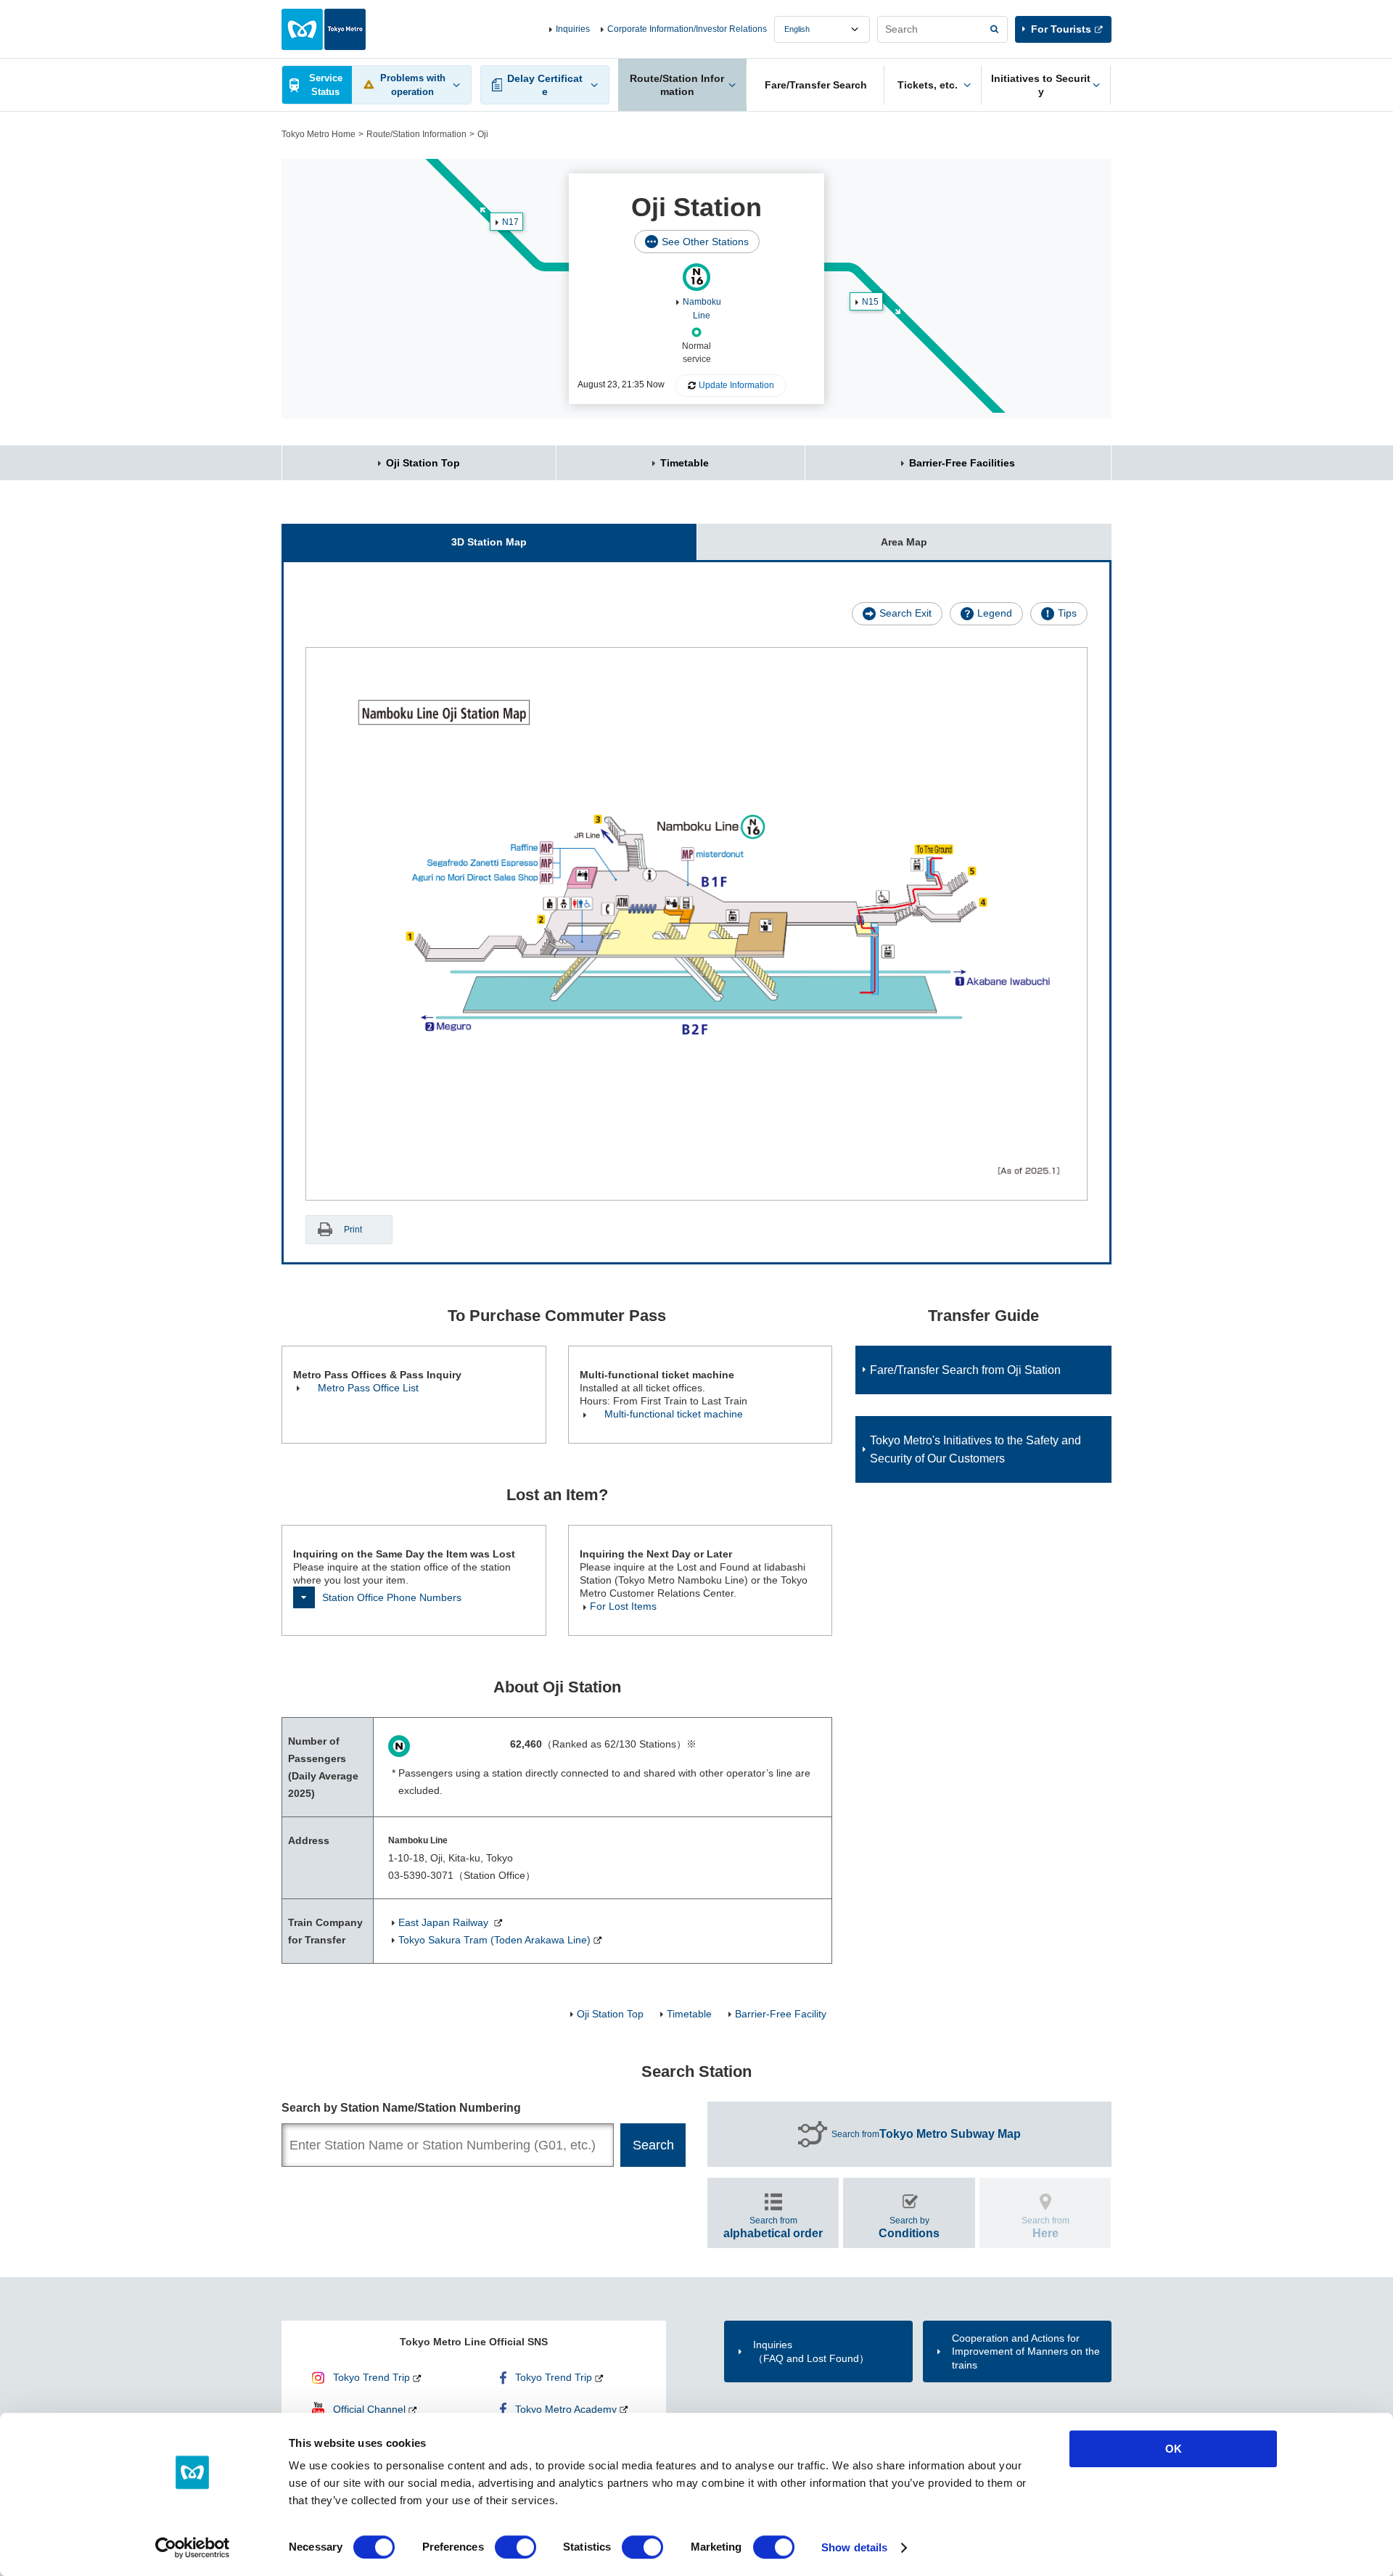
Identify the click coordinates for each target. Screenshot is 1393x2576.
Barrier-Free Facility (781, 2014)
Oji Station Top (423, 463)
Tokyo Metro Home (319, 134)
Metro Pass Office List (368, 1388)
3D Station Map (489, 542)
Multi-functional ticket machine (674, 1414)
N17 (510, 222)
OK (1174, 2449)
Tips (1067, 613)
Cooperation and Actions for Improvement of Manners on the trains (1026, 2351)
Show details (854, 2547)
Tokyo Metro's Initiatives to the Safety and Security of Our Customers (975, 1449)
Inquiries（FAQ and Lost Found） (811, 2351)
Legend (995, 613)
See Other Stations (705, 242)
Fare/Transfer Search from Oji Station (965, 1370)
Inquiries (573, 29)
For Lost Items (623, 1606)
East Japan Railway (445, 1922)
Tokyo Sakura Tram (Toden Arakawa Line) (494, 1940)
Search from (926, 2134)
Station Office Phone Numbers (392, 1597)
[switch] (515, 2547)
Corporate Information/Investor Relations (687, 29)
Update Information (736, 385)
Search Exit (905, 613)
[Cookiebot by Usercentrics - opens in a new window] (193, 2548)
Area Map (904, 542)
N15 (870, 302)
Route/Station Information (416, 134)
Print (353, 1230)
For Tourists (1061, 29)
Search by (909, 2227)
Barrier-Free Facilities (962, 463)
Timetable (685, 463)
